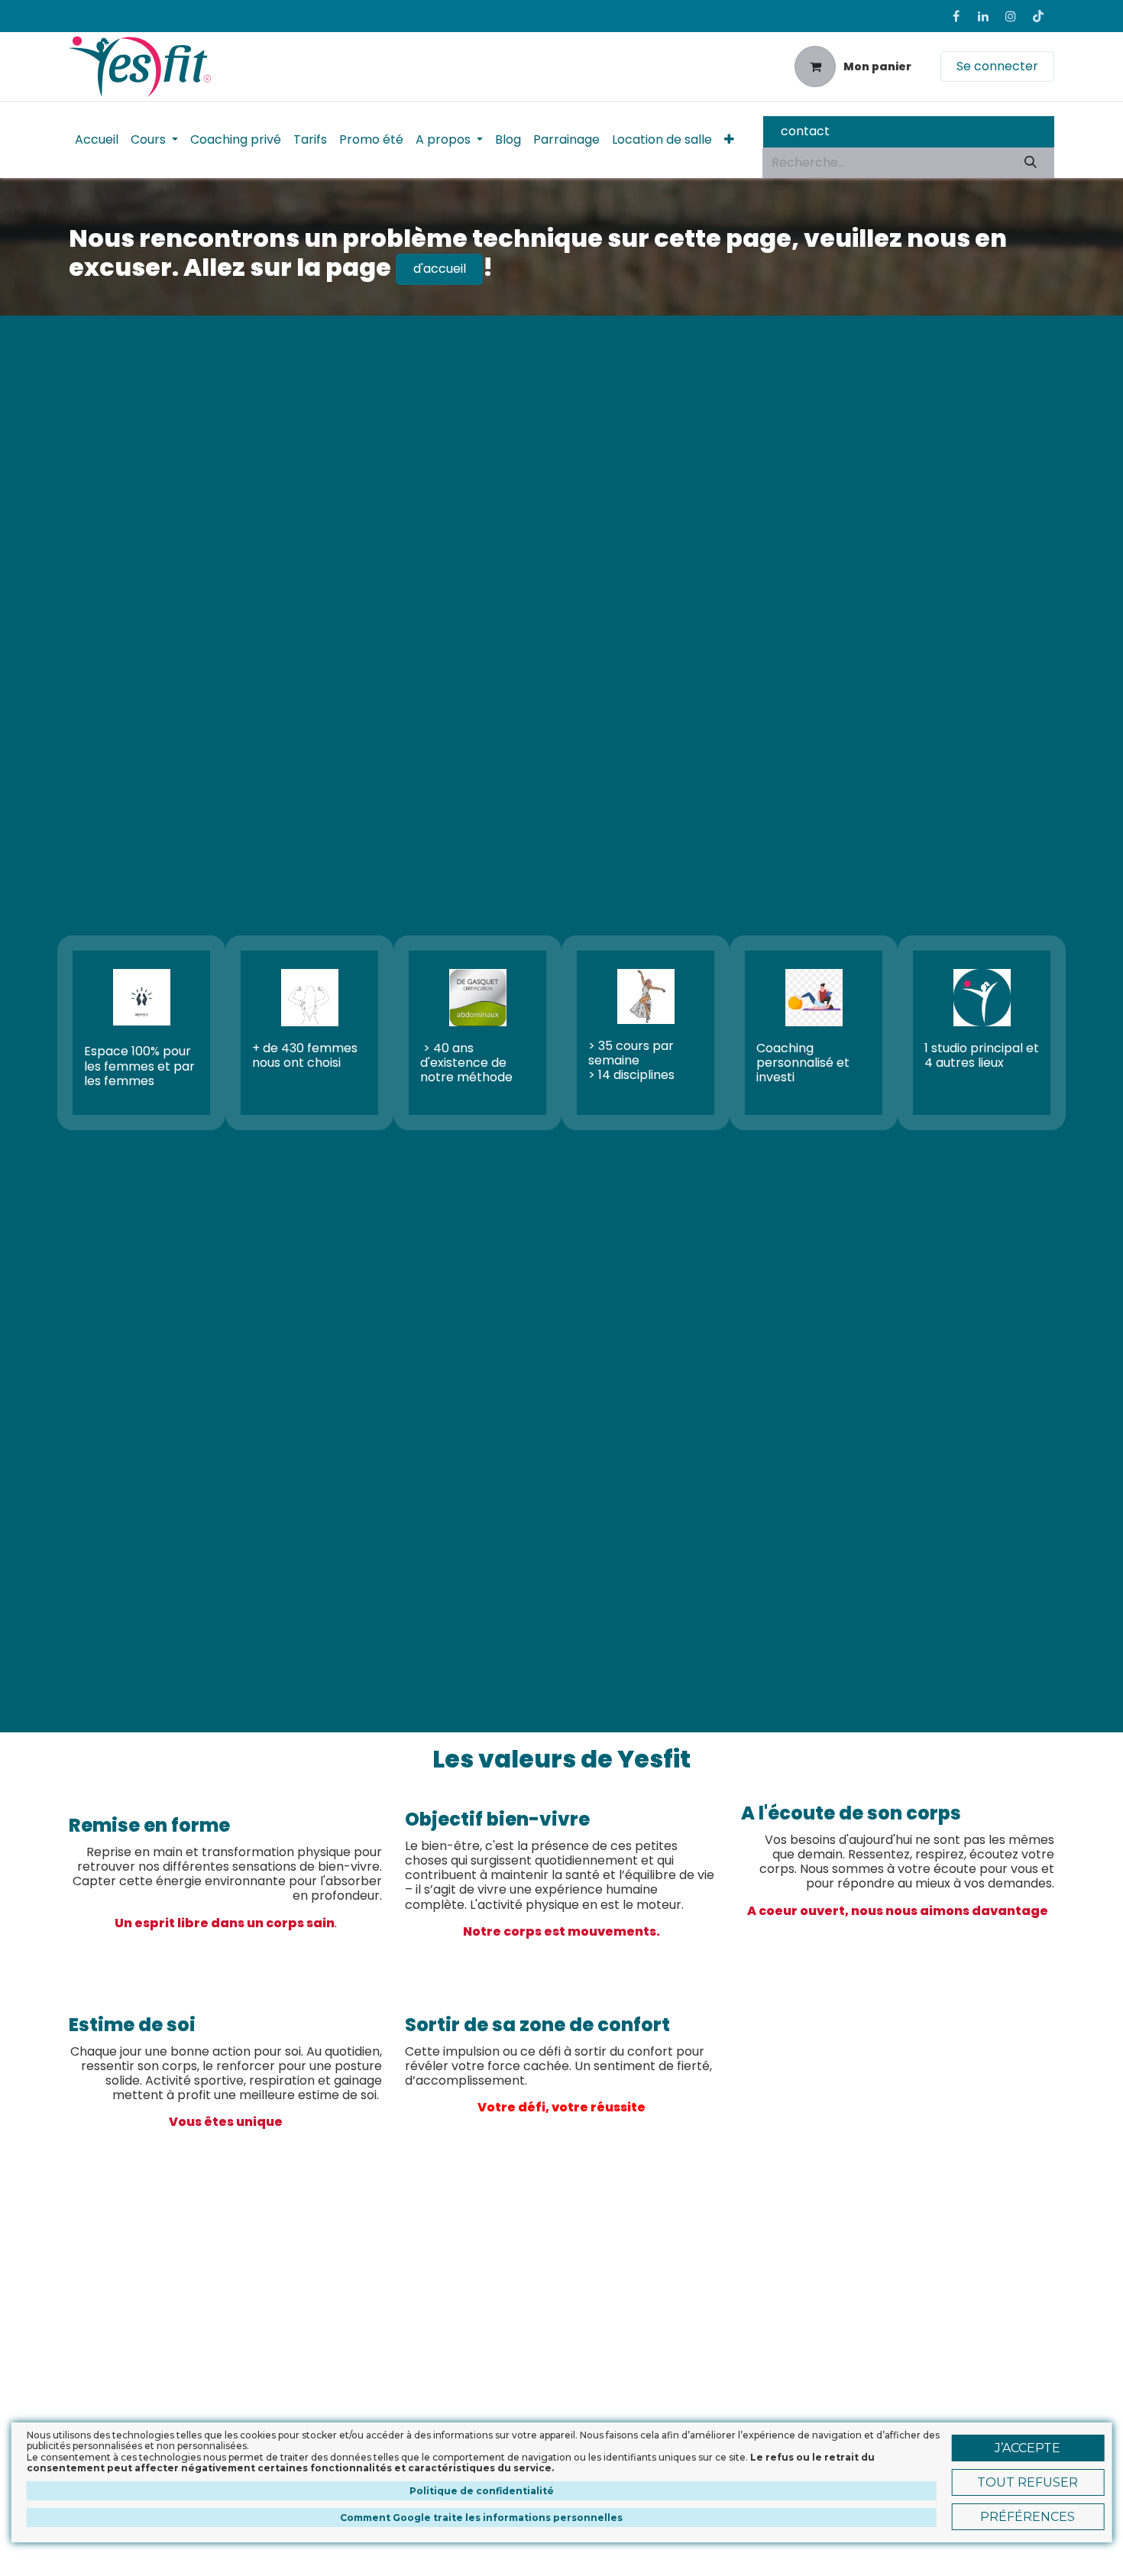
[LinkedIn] (983, 16)
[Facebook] (956, 16)
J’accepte (1028, 2448)
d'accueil (440, 269)
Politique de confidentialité (482, 2491)
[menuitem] (97, 139)
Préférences (1028, 2517)
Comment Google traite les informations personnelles (481, 2518)
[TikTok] (1038, 16)
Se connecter (997, 66)
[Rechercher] (1031, 163)
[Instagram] (1011, 16)
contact (805, 131)
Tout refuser (1028, 2482)
